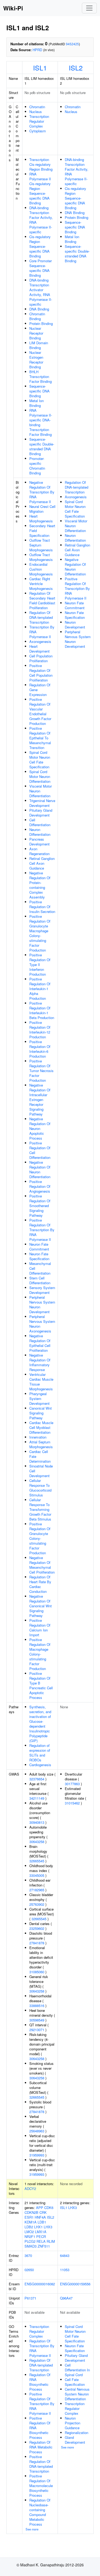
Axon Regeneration (39, 851)
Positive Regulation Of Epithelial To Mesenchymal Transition (40, 738)
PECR (41, 2236)
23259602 (37, 1928)
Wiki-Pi (13, 8)
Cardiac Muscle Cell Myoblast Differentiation (41, 1427)
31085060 (37, 1972)
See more (32, 2529)
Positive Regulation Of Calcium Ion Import (40, 1628)
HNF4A (40, 2217)
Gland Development (75, 2440)
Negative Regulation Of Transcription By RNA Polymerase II (42, 492)
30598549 (37, 2020)
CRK (43, 2212)
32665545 (37, 1861)
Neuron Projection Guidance (73, 2423)
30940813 (37, 1822)
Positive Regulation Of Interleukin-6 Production (40, 1049)
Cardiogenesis (40, 1765)
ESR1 (29, 2217)
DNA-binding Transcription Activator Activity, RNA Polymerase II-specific (41, 292)
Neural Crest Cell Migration (42, 509)
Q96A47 (66, 2298)
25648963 (37, 2131)
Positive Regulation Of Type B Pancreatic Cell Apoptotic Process (41, 1685)
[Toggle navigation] (89, 8)
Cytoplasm (38, 131)
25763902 (37, 1904)
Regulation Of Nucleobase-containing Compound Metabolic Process (40, 2512)
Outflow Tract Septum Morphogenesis (41, 545)
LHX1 (38, 2227)
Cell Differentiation (40, 822)
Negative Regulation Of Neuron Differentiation (40, 1169)
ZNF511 (44, 2246)
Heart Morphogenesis (41, 518)
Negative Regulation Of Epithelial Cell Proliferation (40, 1343)
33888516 (37, 2006)
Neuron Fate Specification (39, 1256)
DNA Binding (39, 309)
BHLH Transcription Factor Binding (41, 377)
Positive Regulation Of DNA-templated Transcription (41, 2464)
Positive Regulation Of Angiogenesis (40, 1186)
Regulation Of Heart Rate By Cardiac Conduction (40, 1584)
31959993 (37, 2155)
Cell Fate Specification (75, 2382)
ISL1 (40, 68)
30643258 (37, 1842)
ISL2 (76, 68)
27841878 (37, 1943)
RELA (41, 2241)
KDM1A (31, 2222)
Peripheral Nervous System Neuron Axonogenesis (42, 1324)
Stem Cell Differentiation (40, 1280)
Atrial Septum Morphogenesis (41, 1444)
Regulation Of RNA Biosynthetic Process (40, 2382)
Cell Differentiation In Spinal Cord (77, 2370)
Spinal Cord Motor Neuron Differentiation (40, 776)
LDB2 (29, 2227)
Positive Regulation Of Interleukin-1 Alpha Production (40, 989)
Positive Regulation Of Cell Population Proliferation (41, 673)
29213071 (37, 2030)
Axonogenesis (40, 641)
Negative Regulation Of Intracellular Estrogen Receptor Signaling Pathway (40, 1100)
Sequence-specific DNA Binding (39, 391)
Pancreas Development (39, 842)
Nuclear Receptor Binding (36, 333)
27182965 (37, 1890)
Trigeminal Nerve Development (42, 803)
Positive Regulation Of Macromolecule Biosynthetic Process (41, 2486)
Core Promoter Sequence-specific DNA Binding (41, 268)
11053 (65, 2270)
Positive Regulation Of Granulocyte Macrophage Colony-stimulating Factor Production (40, 933)
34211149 (37, 1798)
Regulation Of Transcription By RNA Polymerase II (42, 2348)
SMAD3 (31, 2246)
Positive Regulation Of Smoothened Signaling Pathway (40, 1206)
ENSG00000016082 (40, 2284)
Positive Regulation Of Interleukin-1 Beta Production (42, 1010)
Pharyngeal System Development (39, 1399)
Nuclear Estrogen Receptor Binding (36, 360)
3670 (28, 2255)
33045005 (37, 1875)
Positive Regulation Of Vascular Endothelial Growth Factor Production (40, 711)
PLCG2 (30, 2241)
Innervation (38, 1437)
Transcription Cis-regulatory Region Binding (41, 164)
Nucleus (36, 112)
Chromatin (37, 107)
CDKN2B (31, 2212)
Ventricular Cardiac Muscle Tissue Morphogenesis (41, 1382)
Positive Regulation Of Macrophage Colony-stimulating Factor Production (40, 1654)
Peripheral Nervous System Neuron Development (42, 1304)
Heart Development (39, 649)
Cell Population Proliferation (41, 658)
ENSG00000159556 (75, 2284)
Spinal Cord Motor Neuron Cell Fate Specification (40, 760)
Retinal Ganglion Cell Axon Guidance (42, 863)
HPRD (37, 50)
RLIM (51, 2241)
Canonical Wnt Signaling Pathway (41, 1413)
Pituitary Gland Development (41, 813)
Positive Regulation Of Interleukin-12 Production (40, 1030)
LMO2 (29, 2232)
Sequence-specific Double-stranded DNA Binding (42, 446)
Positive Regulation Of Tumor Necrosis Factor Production (41, 1071)
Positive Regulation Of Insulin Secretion (42, 907)
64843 (65, 2255)
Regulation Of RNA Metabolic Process (41, 2447)
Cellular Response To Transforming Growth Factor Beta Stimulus (40, 1509)
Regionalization (77, 2433)
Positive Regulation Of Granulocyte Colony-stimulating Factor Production (40, 1538)
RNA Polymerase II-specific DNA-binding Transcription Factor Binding (41, 422)
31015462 (72, 1803)
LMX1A (41, 2232)
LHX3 (48, 2227)
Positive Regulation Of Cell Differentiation (40, 1150)
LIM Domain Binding (39, 345)
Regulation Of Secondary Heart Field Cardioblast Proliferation (42, 600)
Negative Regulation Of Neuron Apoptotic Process (40, 1128)
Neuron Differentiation (40, 832)
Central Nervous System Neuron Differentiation (77, 2394)
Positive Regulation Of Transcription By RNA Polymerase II (42, 1230)
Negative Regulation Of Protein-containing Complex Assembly (40, 885)
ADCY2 (30, 2189)
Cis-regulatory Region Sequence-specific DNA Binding (40, 246)
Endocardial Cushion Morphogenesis (41, 569)
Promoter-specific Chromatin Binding (37, 466)
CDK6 (49, 2208)
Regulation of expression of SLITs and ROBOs (40, 1753)
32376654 (37, 1779)
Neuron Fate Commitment (39, 1247)
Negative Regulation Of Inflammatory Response (40, 1362)
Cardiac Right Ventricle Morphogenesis (41, 584)
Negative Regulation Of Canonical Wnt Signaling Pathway (41, 1606)
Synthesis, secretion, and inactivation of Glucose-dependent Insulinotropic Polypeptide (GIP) (40, 1724)
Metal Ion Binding (37, 403)
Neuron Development (75, 625)
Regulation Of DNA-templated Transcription (41, 617)
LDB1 (42, 2222)
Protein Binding (41, 323)
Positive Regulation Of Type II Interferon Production (40, 965)
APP (40, 2208)
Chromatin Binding (37, 316)
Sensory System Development (42, 1290)
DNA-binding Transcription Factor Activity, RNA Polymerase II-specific (41, 220)
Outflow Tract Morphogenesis (41, 557)
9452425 (72, 44)
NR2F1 (30, 2236)
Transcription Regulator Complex (39, 121)
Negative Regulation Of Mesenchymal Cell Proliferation (42, 1565)
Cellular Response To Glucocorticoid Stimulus (40, 1488)
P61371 (30, 2298)
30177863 (72, 1784)
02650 (29, 2270)
